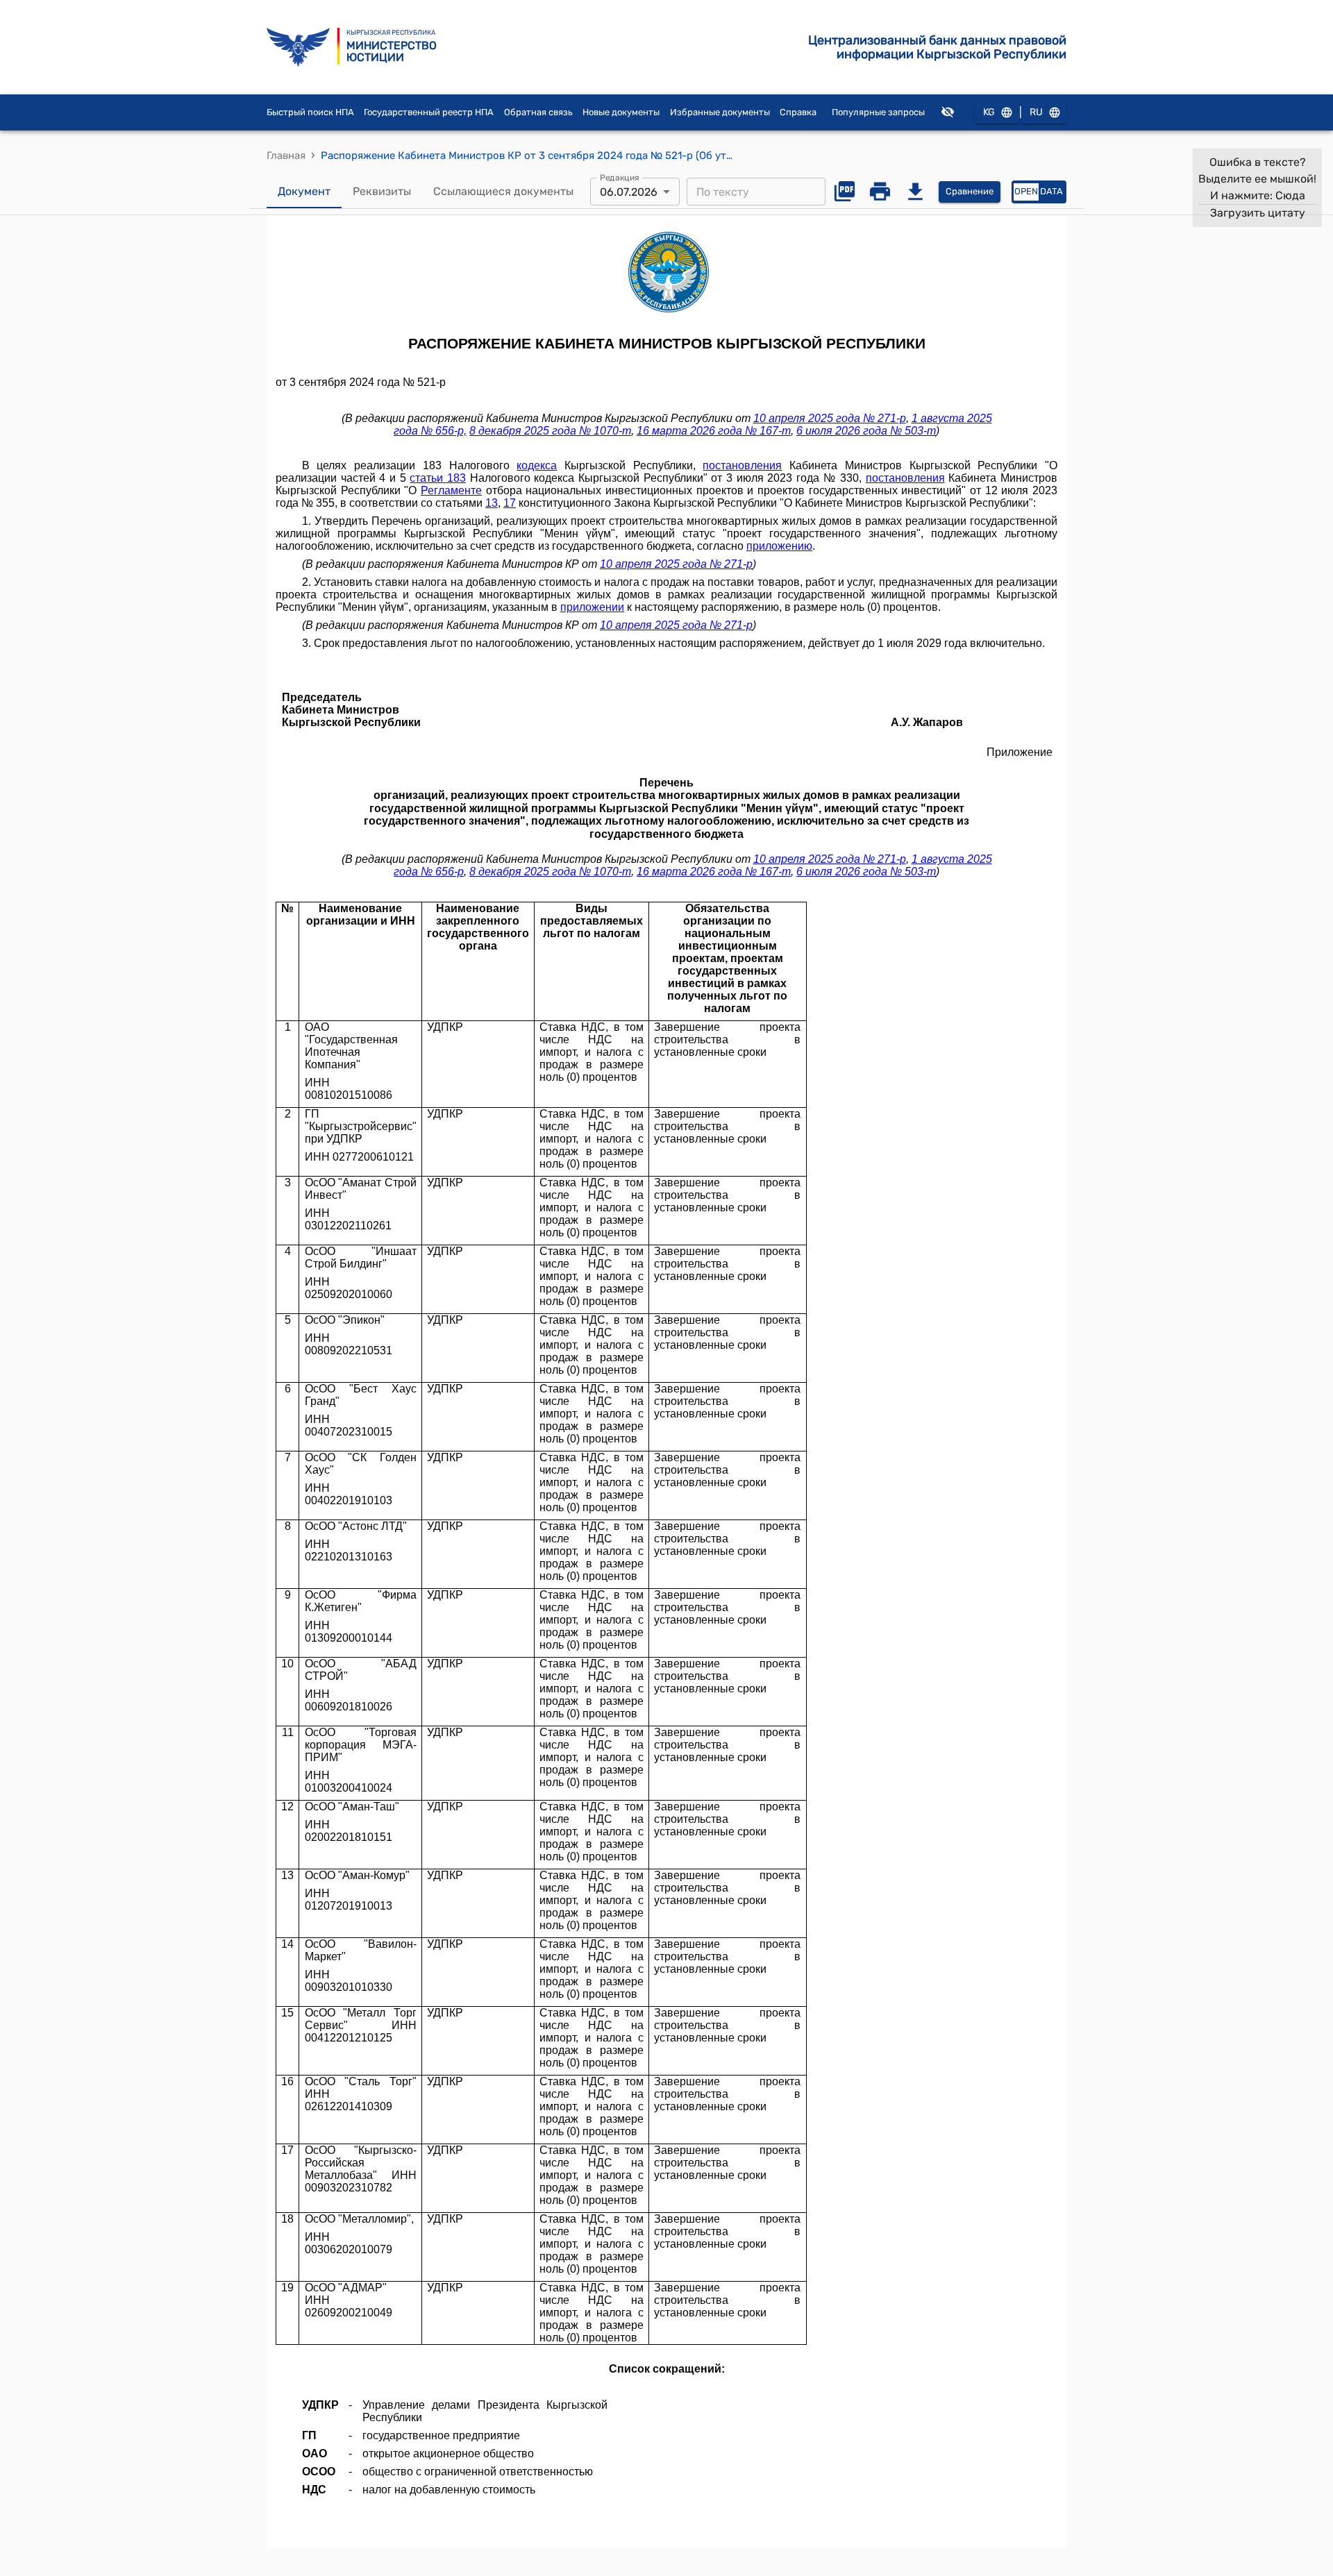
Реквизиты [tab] (382, 191)
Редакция (620, 178)
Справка (798, 112)
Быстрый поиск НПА (310, 112)
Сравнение (970, 191)
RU (1036, 112)
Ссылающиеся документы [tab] (503, 191)
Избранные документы (720, 112)
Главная (286, 155)
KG (989, 112)
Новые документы (621, 112)
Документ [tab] (304, 191)
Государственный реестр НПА (429, 112)
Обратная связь (538, 112)
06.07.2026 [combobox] (629, 192)
